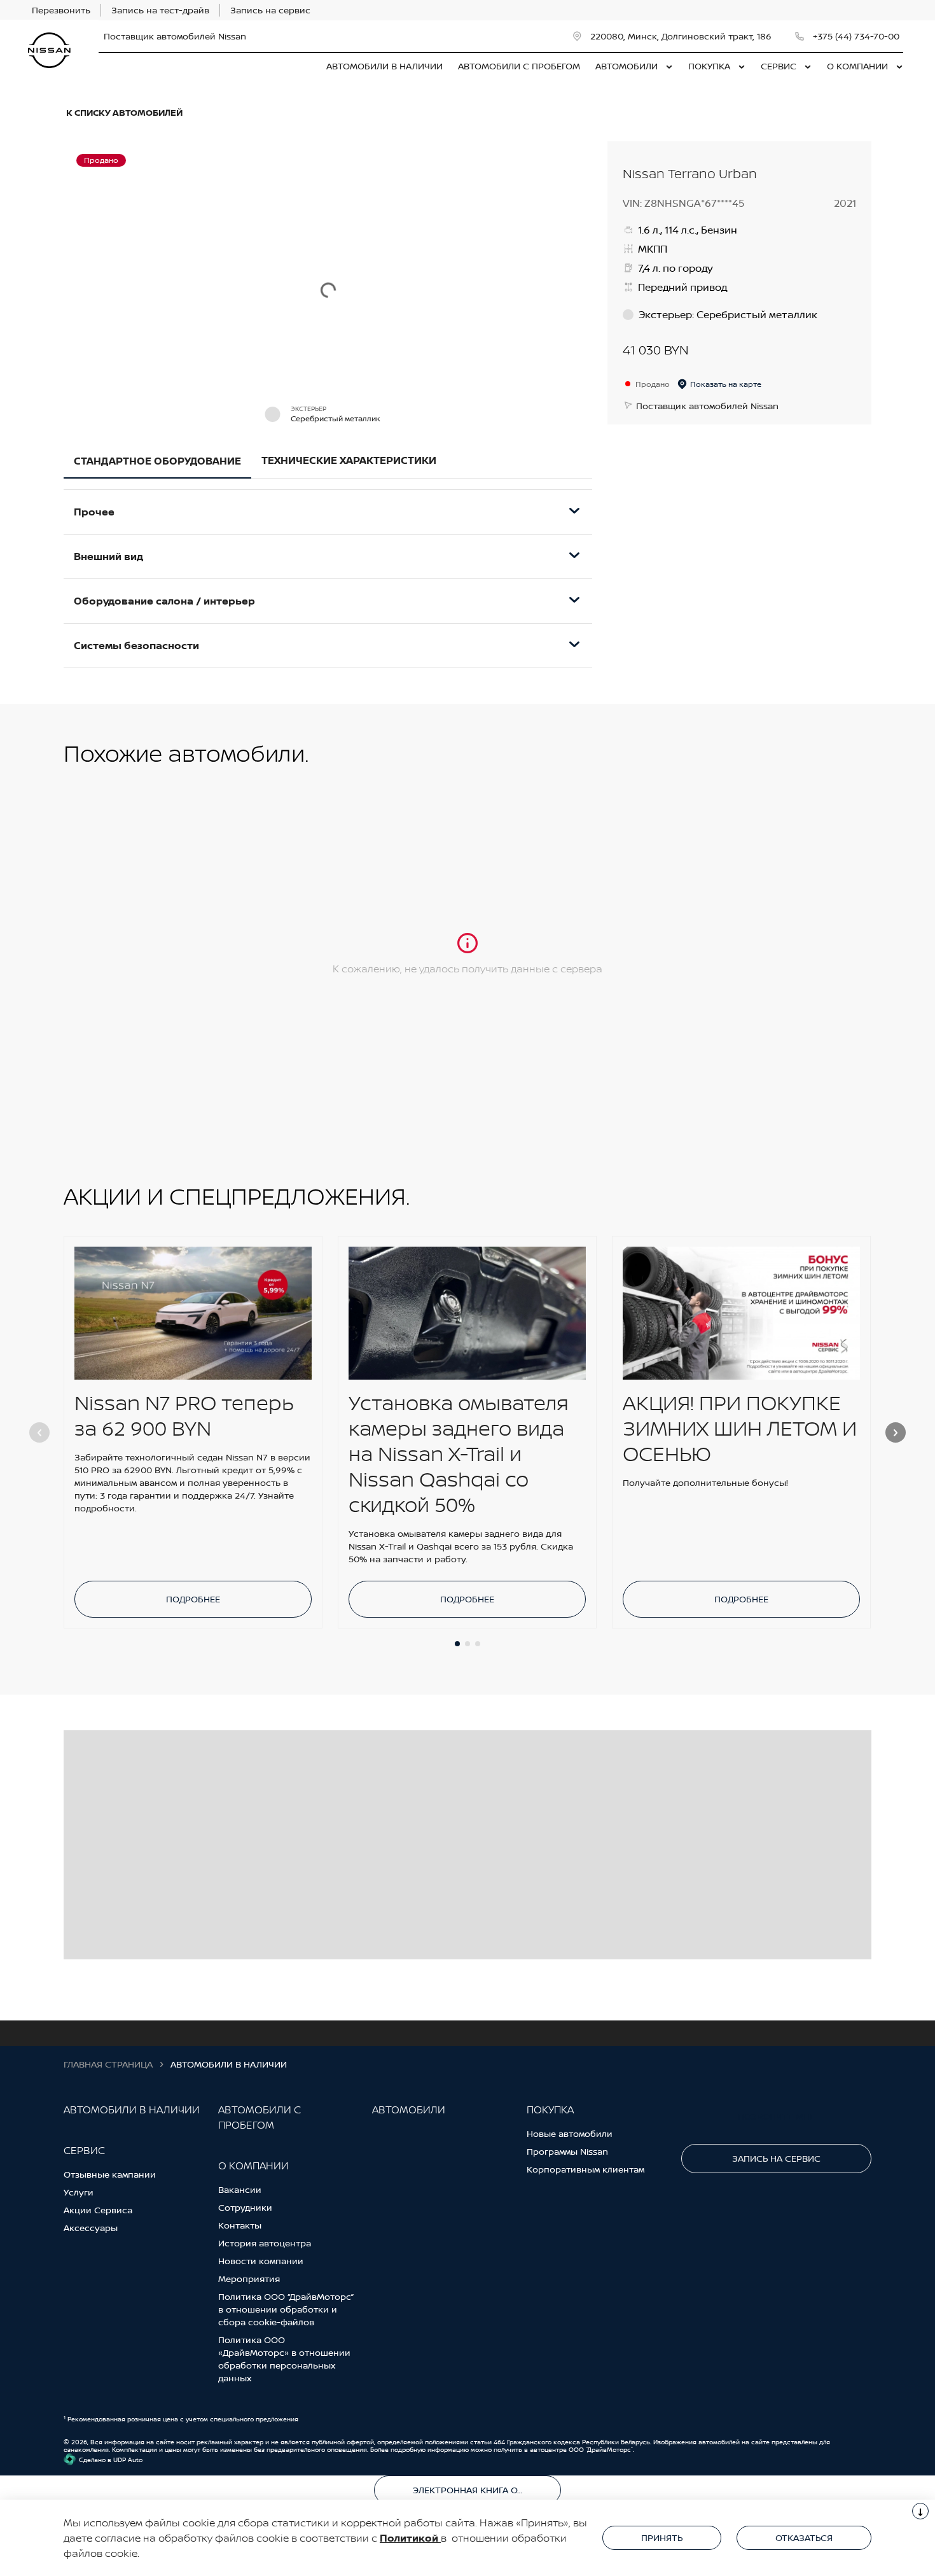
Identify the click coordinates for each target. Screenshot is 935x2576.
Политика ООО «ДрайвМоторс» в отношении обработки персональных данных (284, 2359)
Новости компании (261, 2261)
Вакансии (240, 2189)
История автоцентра (265, 2243)
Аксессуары (91, 2228)
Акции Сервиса (98, 2210)
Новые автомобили (570, 2133)
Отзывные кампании (110, 2174)
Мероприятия (249, 2278)
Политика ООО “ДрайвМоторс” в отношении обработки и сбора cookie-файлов (286, 2309)
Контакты (240, 2225)
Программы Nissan (567, 2151)
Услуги (79, 2192)
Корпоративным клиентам (585, 2169)
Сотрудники (245, 2207)
